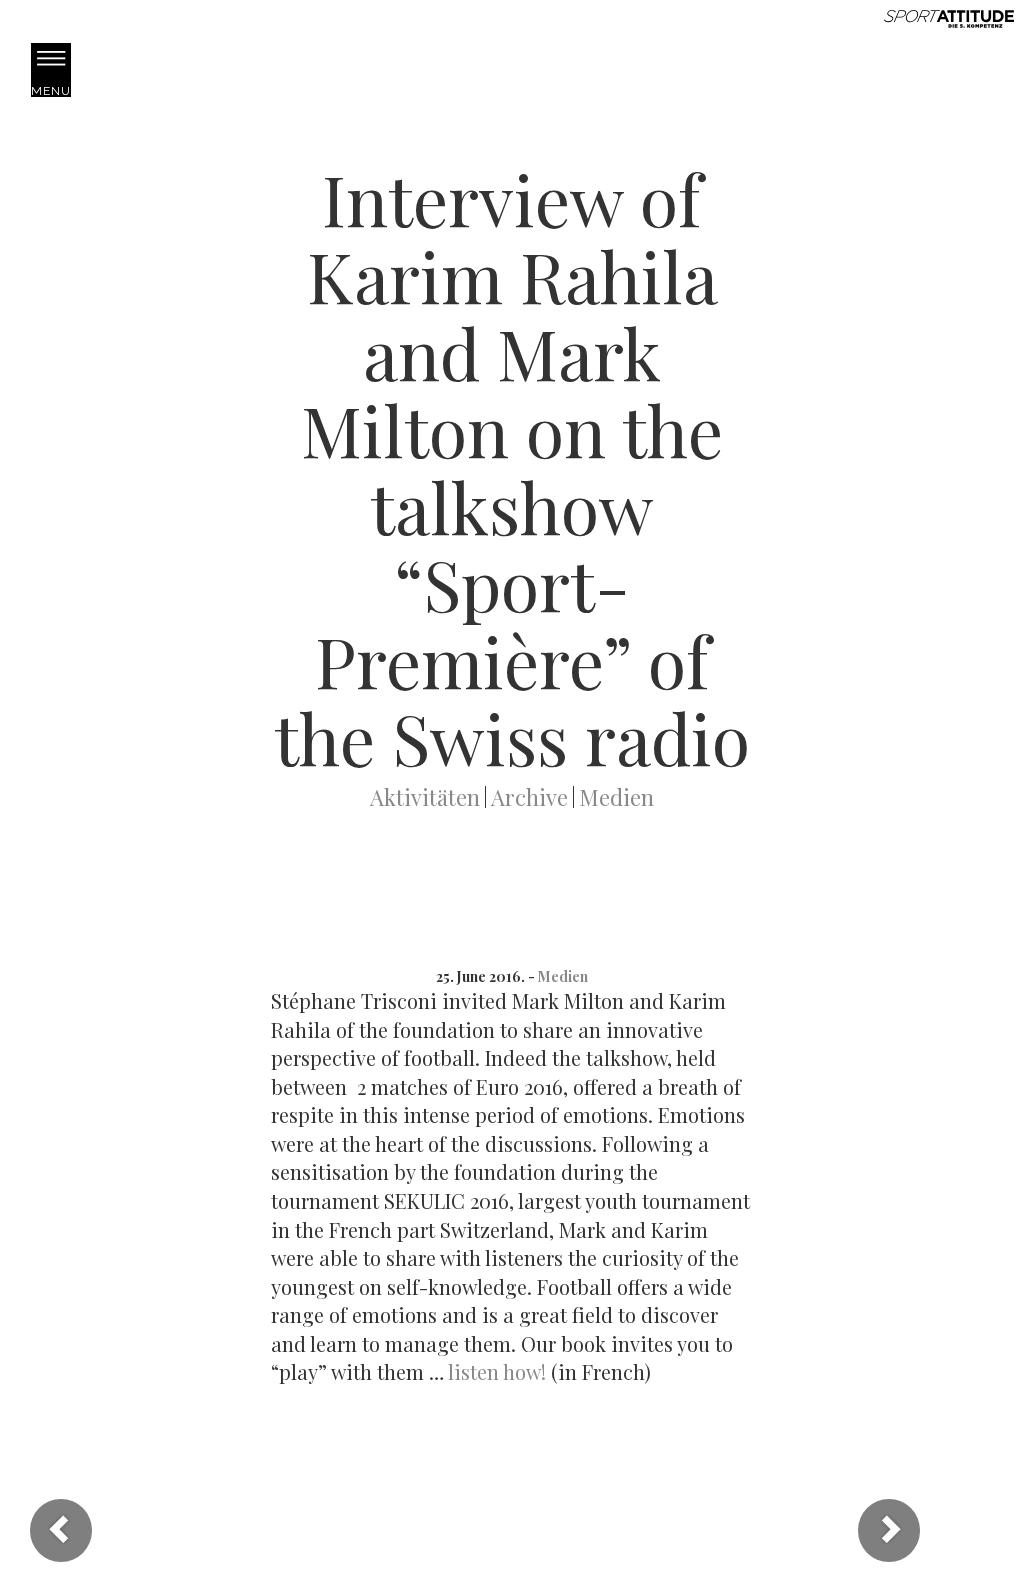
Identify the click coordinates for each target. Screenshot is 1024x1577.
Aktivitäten (425, 797)
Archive (529, 797)
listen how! (497, 1371)
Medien (616, 797)
